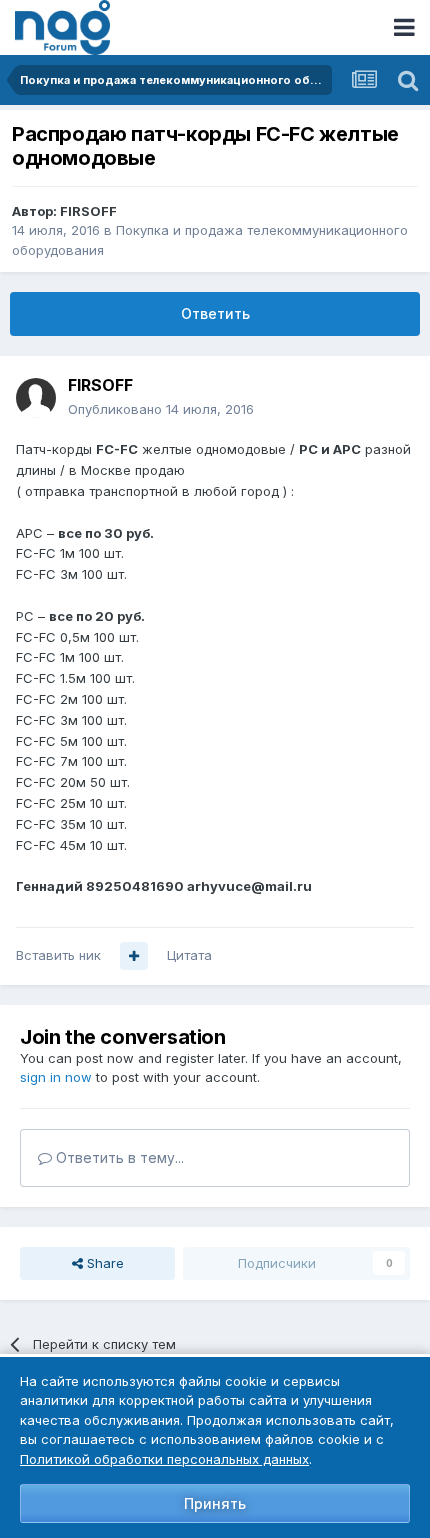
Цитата (189, 955)
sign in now (56, 1077)
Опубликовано (161, 409)
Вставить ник (58, 955)
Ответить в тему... (118, 1157)
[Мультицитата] (134, 956)
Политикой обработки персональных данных (164, 1459)
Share (103, 1263)
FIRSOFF (88, 211)
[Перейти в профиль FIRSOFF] (36, 398)
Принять (215, 1503)
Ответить (215, 313)
